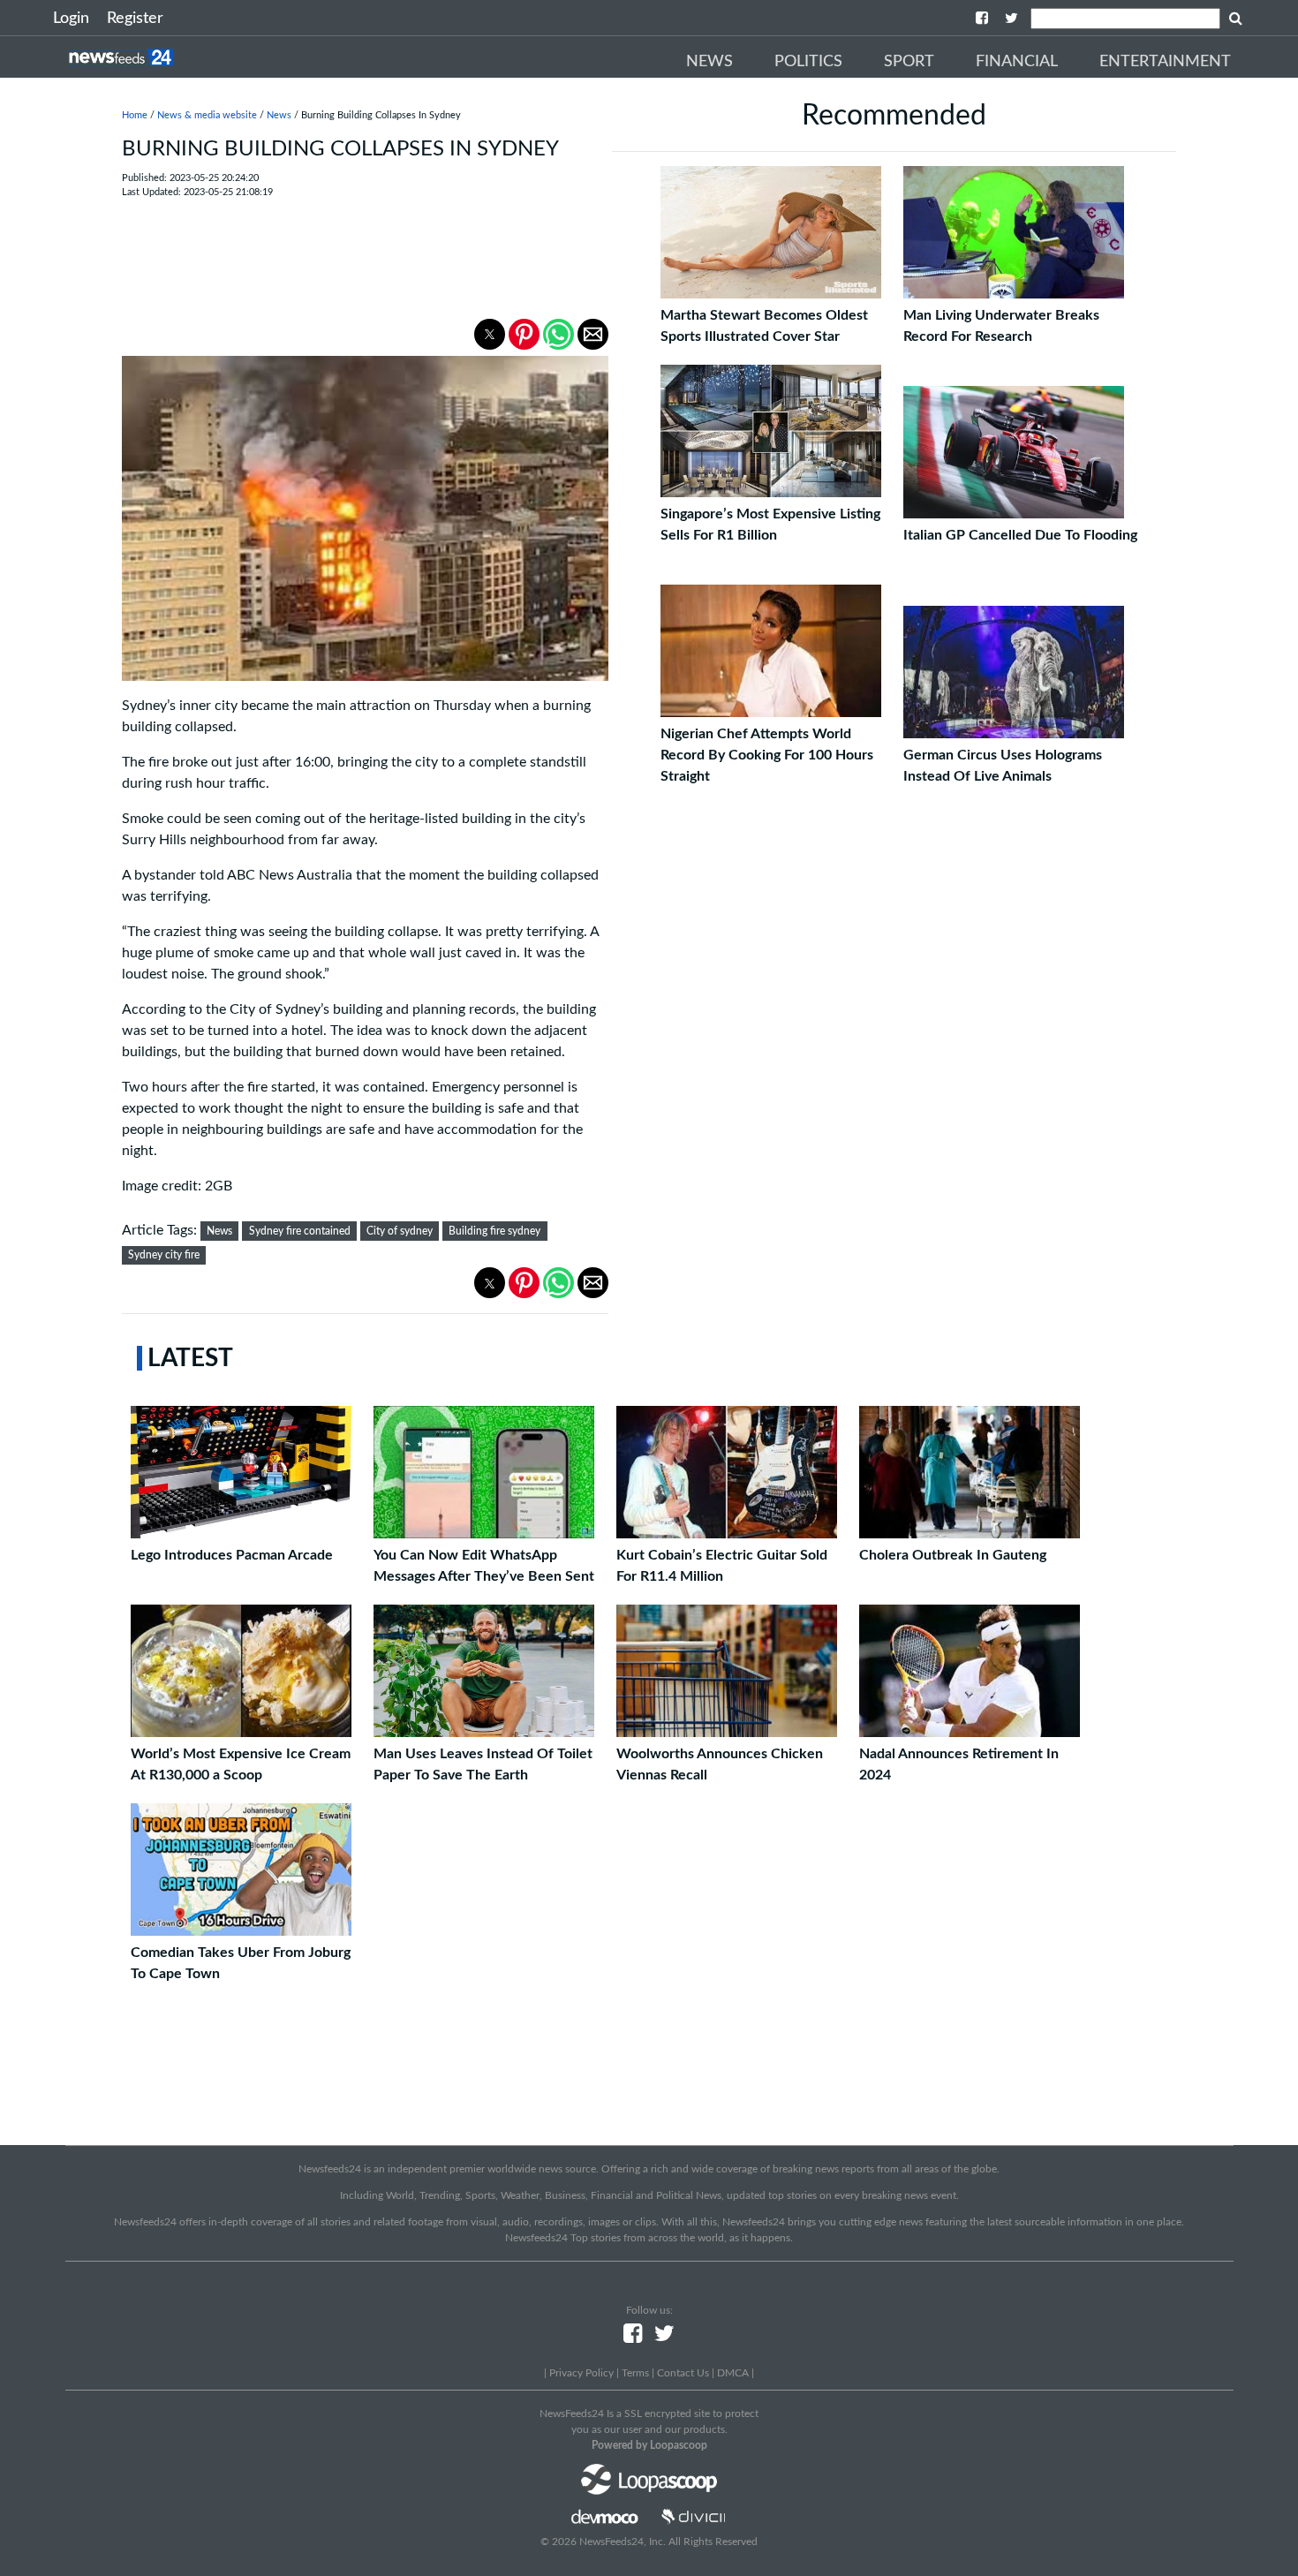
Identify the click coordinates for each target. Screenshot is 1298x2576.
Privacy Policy (581, 2373)
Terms (635, 2373)
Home (135, 115)
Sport (909, 62)
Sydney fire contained (300, 1231)
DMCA (733, 2373)
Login (71, 19)
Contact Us (683, 2373)
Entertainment (1165, 62)
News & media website (207, 115)
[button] (490, 334)
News (709, 62)
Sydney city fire (164, 1255)
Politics (808, 62)
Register (135, 19)
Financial (1017, 62)
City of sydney (400, 1231)
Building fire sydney (494, 1231)
